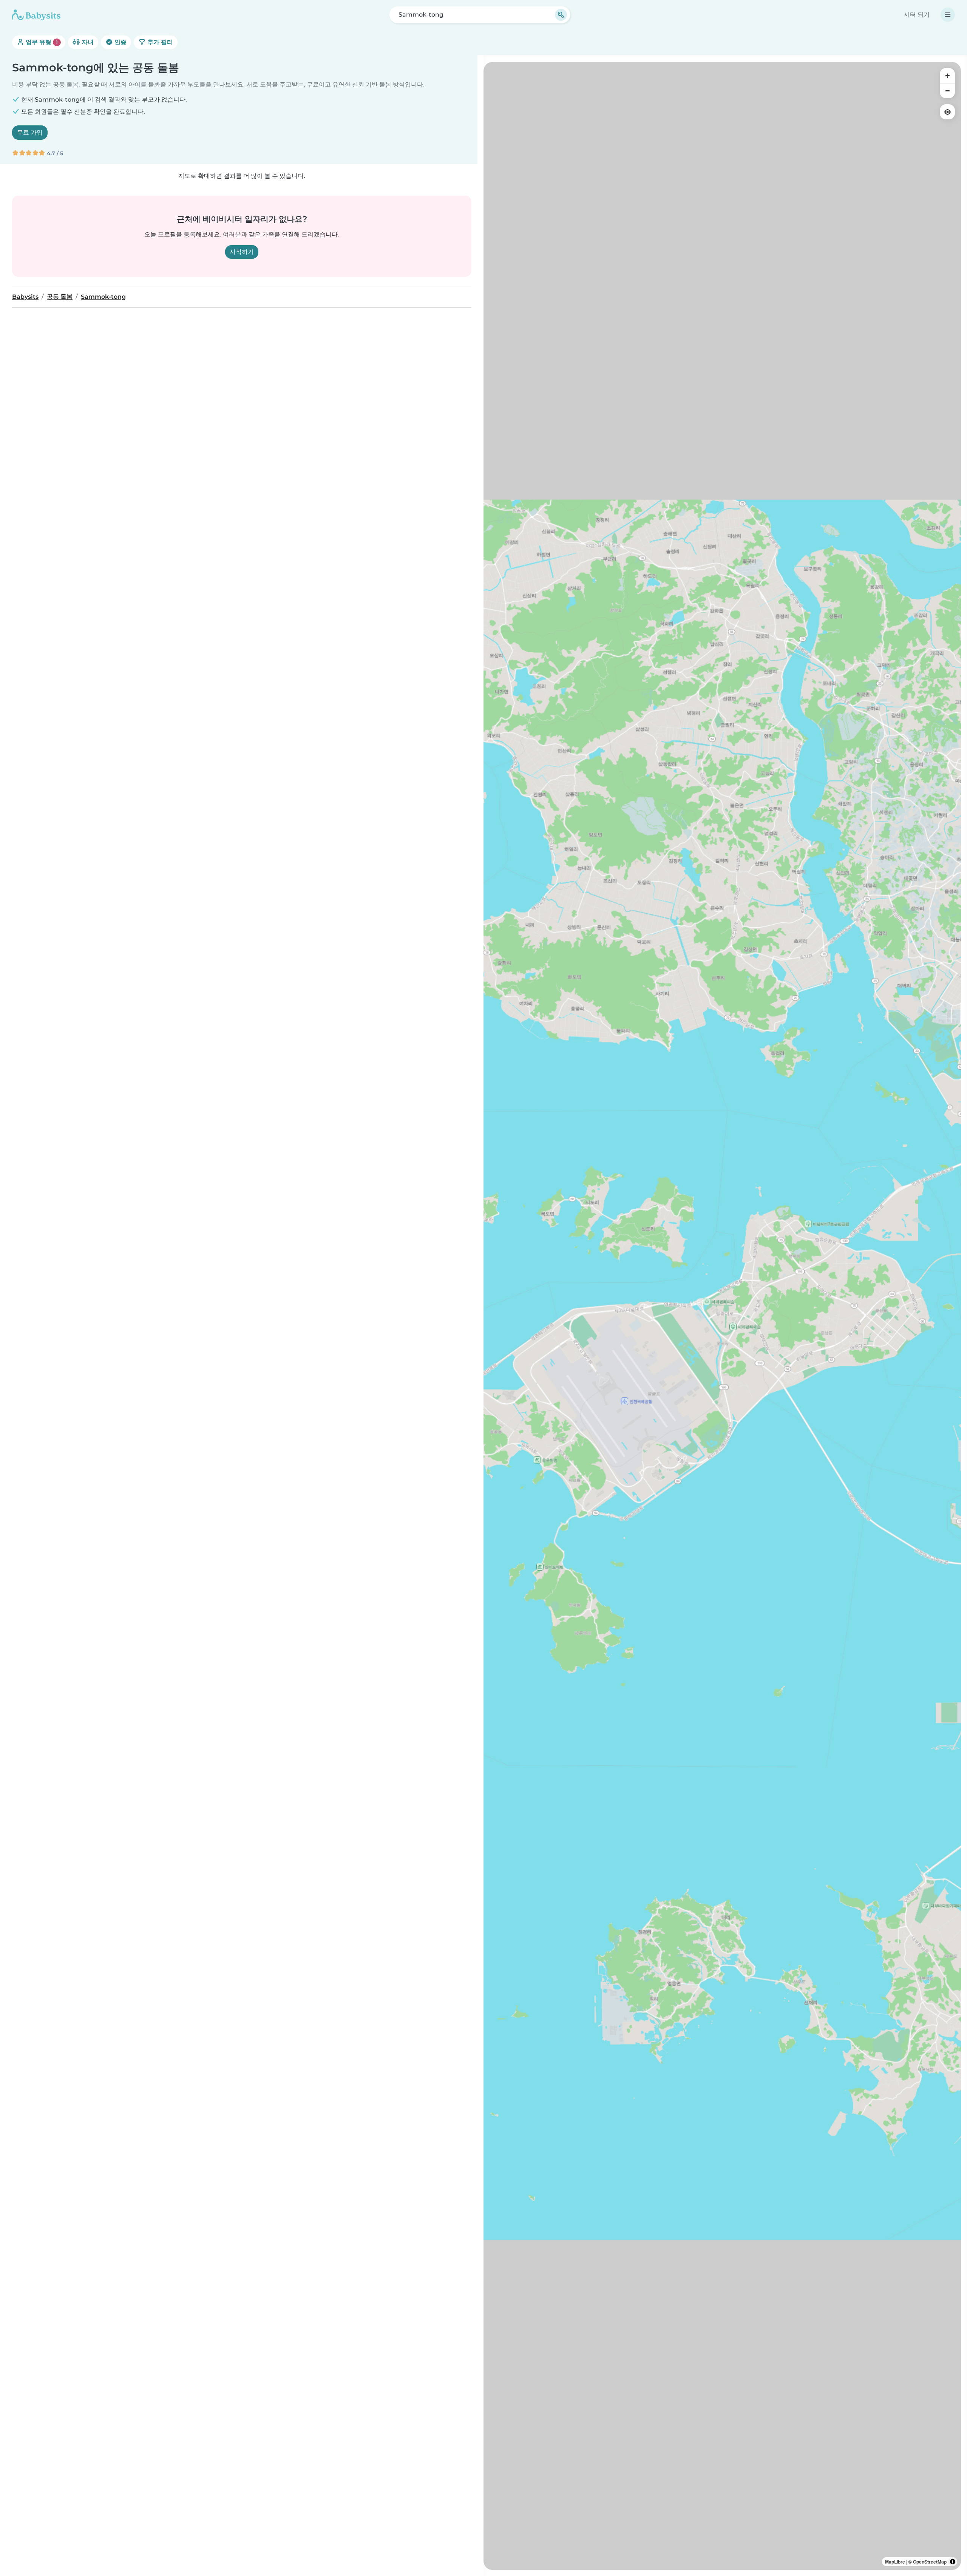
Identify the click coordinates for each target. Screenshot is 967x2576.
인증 (120, 42)
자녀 (87, 42)
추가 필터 (159, 42)
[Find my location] (947, 112)
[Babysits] (36, 15)
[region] (722, 1316)
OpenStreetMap (930, 2562)
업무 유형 (41, 42)
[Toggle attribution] (953, 2562)
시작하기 (242, 252)
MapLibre (895, 2562)
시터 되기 (917, 15)
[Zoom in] (947, 76)
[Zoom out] (947, 91)
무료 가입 (30, 132)
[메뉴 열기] (948, 15)
